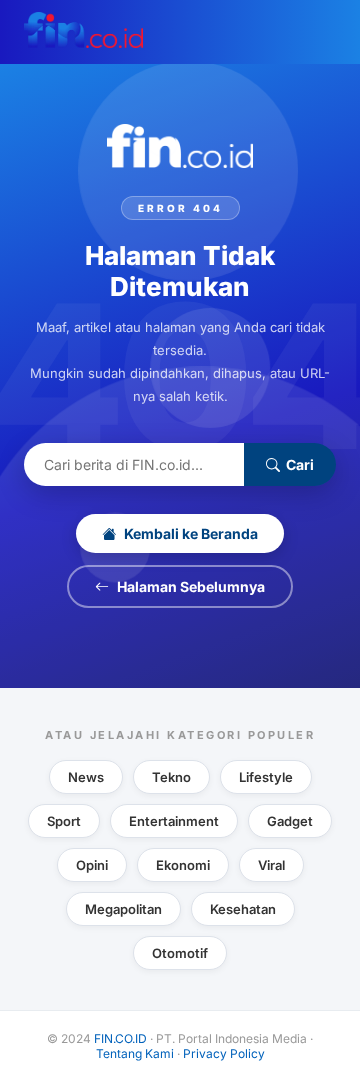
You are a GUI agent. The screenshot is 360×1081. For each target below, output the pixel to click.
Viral (271, 865)
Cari (300, 464)
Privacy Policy (224, 1053)
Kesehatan (243, 909)
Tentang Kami (135, 1053)
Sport (64, 821)
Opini (92, 865)
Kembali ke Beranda (191, 533)
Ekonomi (183, 865)
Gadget (290, 821)
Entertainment (174, 821)
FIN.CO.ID (120, 1038)
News (86, 777)
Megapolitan (123, 909)
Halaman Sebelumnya (191, 586)
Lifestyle (266, 777)
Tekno (171, 777)
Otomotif (180, 953)
